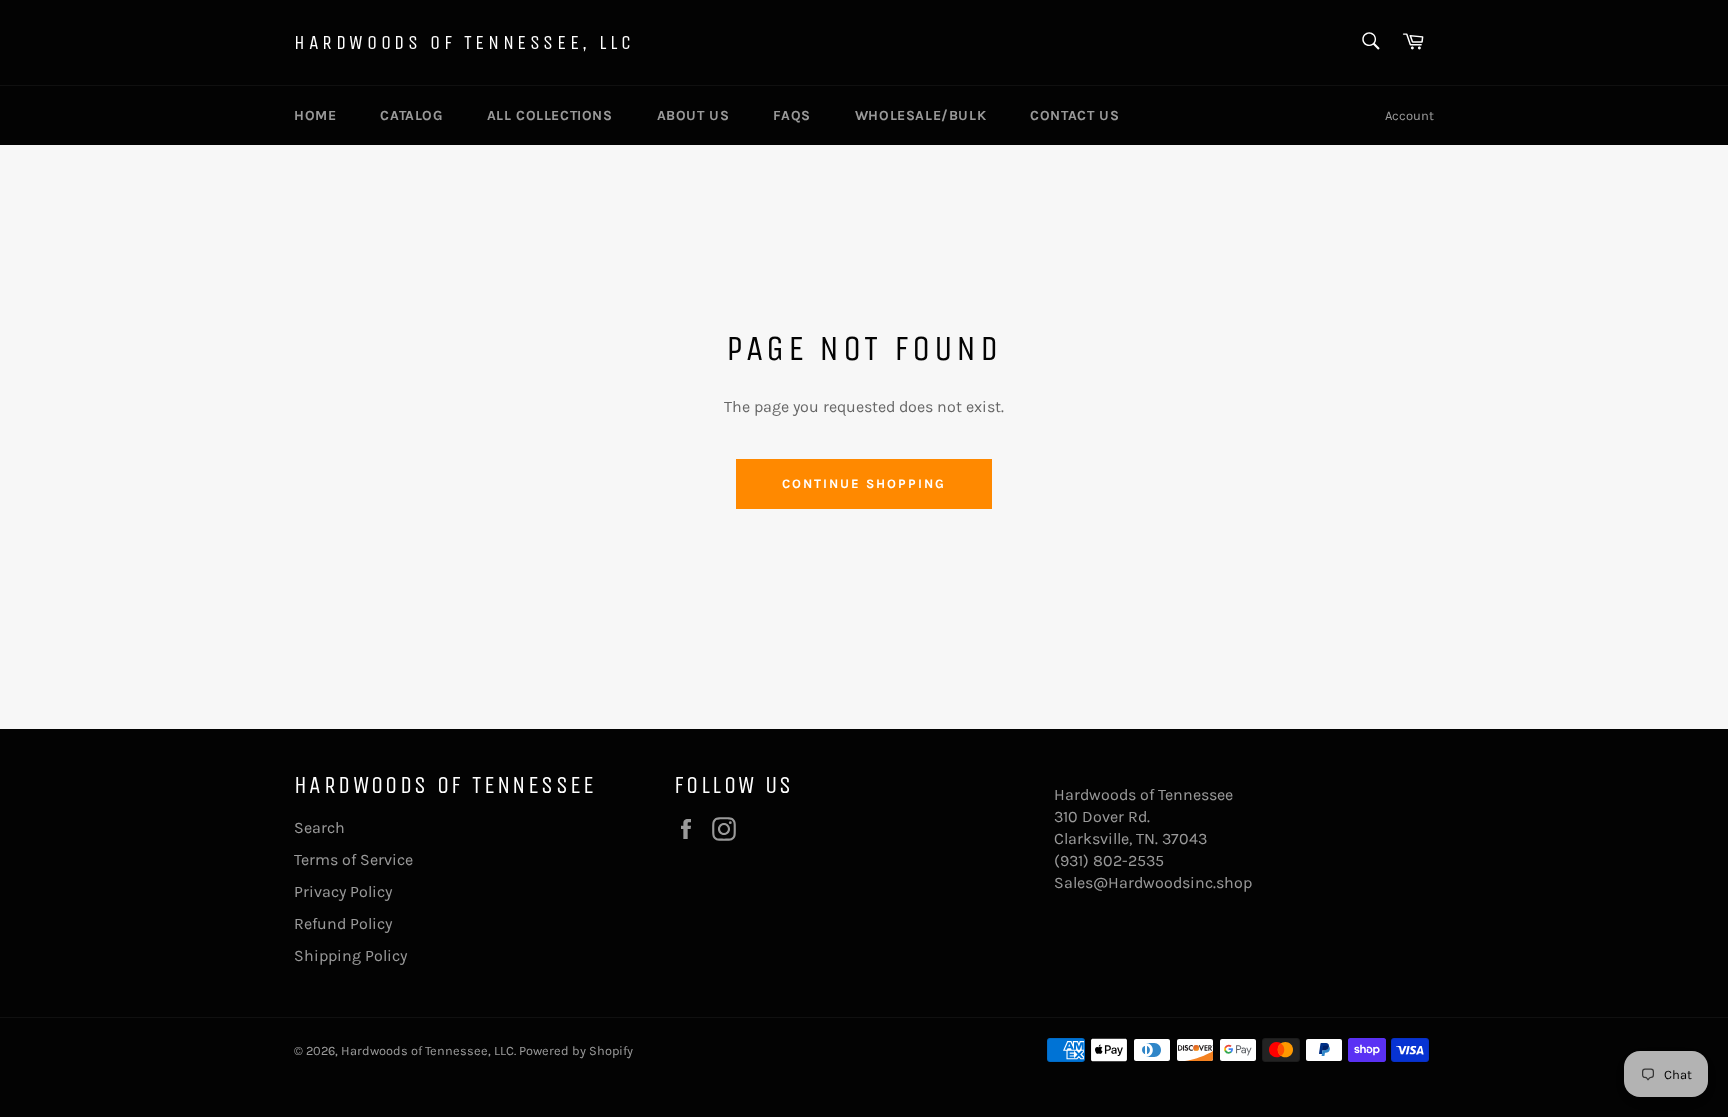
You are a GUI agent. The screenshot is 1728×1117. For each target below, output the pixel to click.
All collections (550, 115)
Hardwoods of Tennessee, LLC (464, 42)
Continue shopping (863, 483)
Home (315, 115)
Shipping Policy (350, 955)
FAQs (791, 115)
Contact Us (1074, 115)
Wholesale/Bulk (920, 115)
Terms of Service (353, 859)
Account (1409, 115)
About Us (693, 115)
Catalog (411, 115)
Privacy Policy (343, 891)
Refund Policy (343, 923)
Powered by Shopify (576, 1050)
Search (319, 827)
